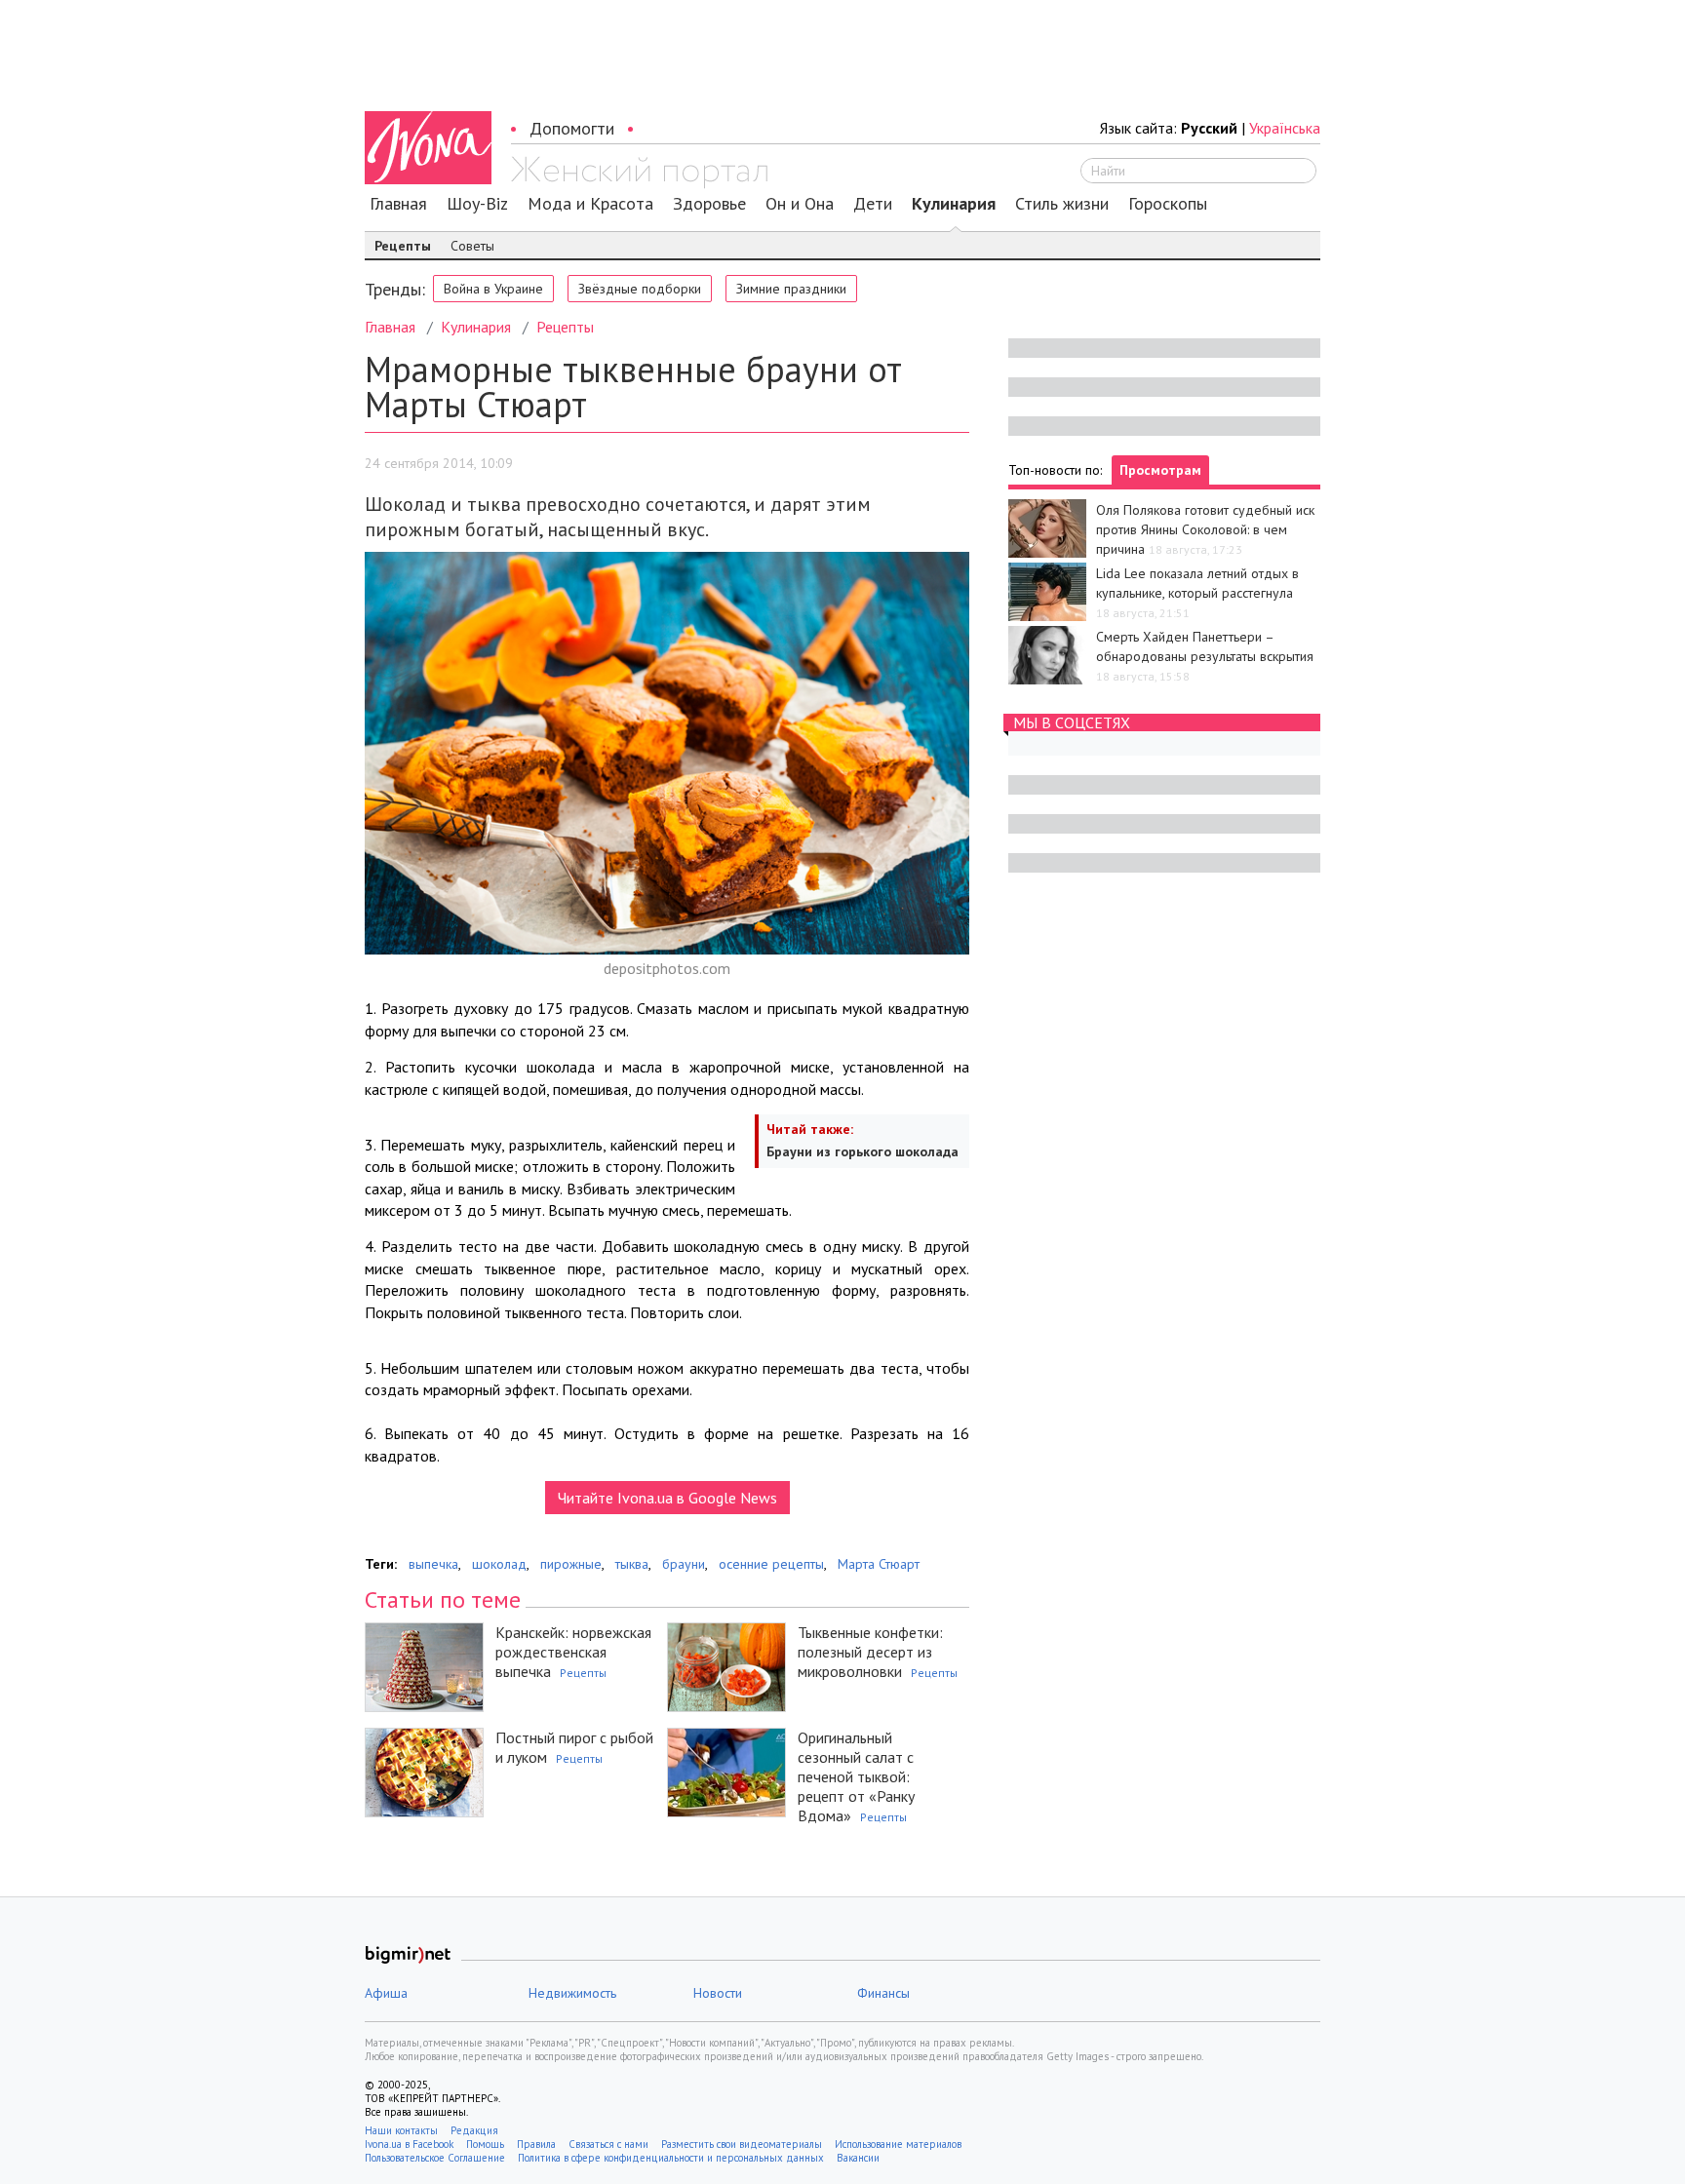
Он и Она (800, 204)
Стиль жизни (1062, 204)
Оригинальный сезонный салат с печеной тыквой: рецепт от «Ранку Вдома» (856, 1776)
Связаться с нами (608, 2144)
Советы (472, 246)
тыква (632, 1564)
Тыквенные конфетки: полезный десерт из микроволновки (870, 1652)
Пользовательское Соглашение (435, 2158)
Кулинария (954, 204)
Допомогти (572, 128)
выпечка (433, 1564)
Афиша (386, 1993)
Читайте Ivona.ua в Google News (667, 1498)
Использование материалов (898, 2144)
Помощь (485, 2144)
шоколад (499, 1564)
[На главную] (639, 173)
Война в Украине (493, 289)
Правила (536, 2144)
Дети (873, 204)
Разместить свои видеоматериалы (742, 2144)
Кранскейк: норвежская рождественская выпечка (573, 1652)
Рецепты (403, 246)
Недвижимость (572, 1993)
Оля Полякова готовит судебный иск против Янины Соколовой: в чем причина (1205, 529)
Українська (1285, 128)
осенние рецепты (771, 1564)
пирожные (571, 1564)
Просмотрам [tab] (1160, 470)
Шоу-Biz (477, 204)
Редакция (474, 2130)
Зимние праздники (791, 289)
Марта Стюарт (879, 1564)
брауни (684, 1564)
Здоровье (709, 204)
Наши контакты (401, 2130)
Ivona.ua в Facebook (409, 2144)
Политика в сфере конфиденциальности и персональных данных (671, 2158)
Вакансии (858, 2158)
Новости (718, 1993)
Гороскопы (1168, 204)
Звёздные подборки (640, 289)
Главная (398, 204)
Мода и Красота (590, 204)
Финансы (883, 1993)
